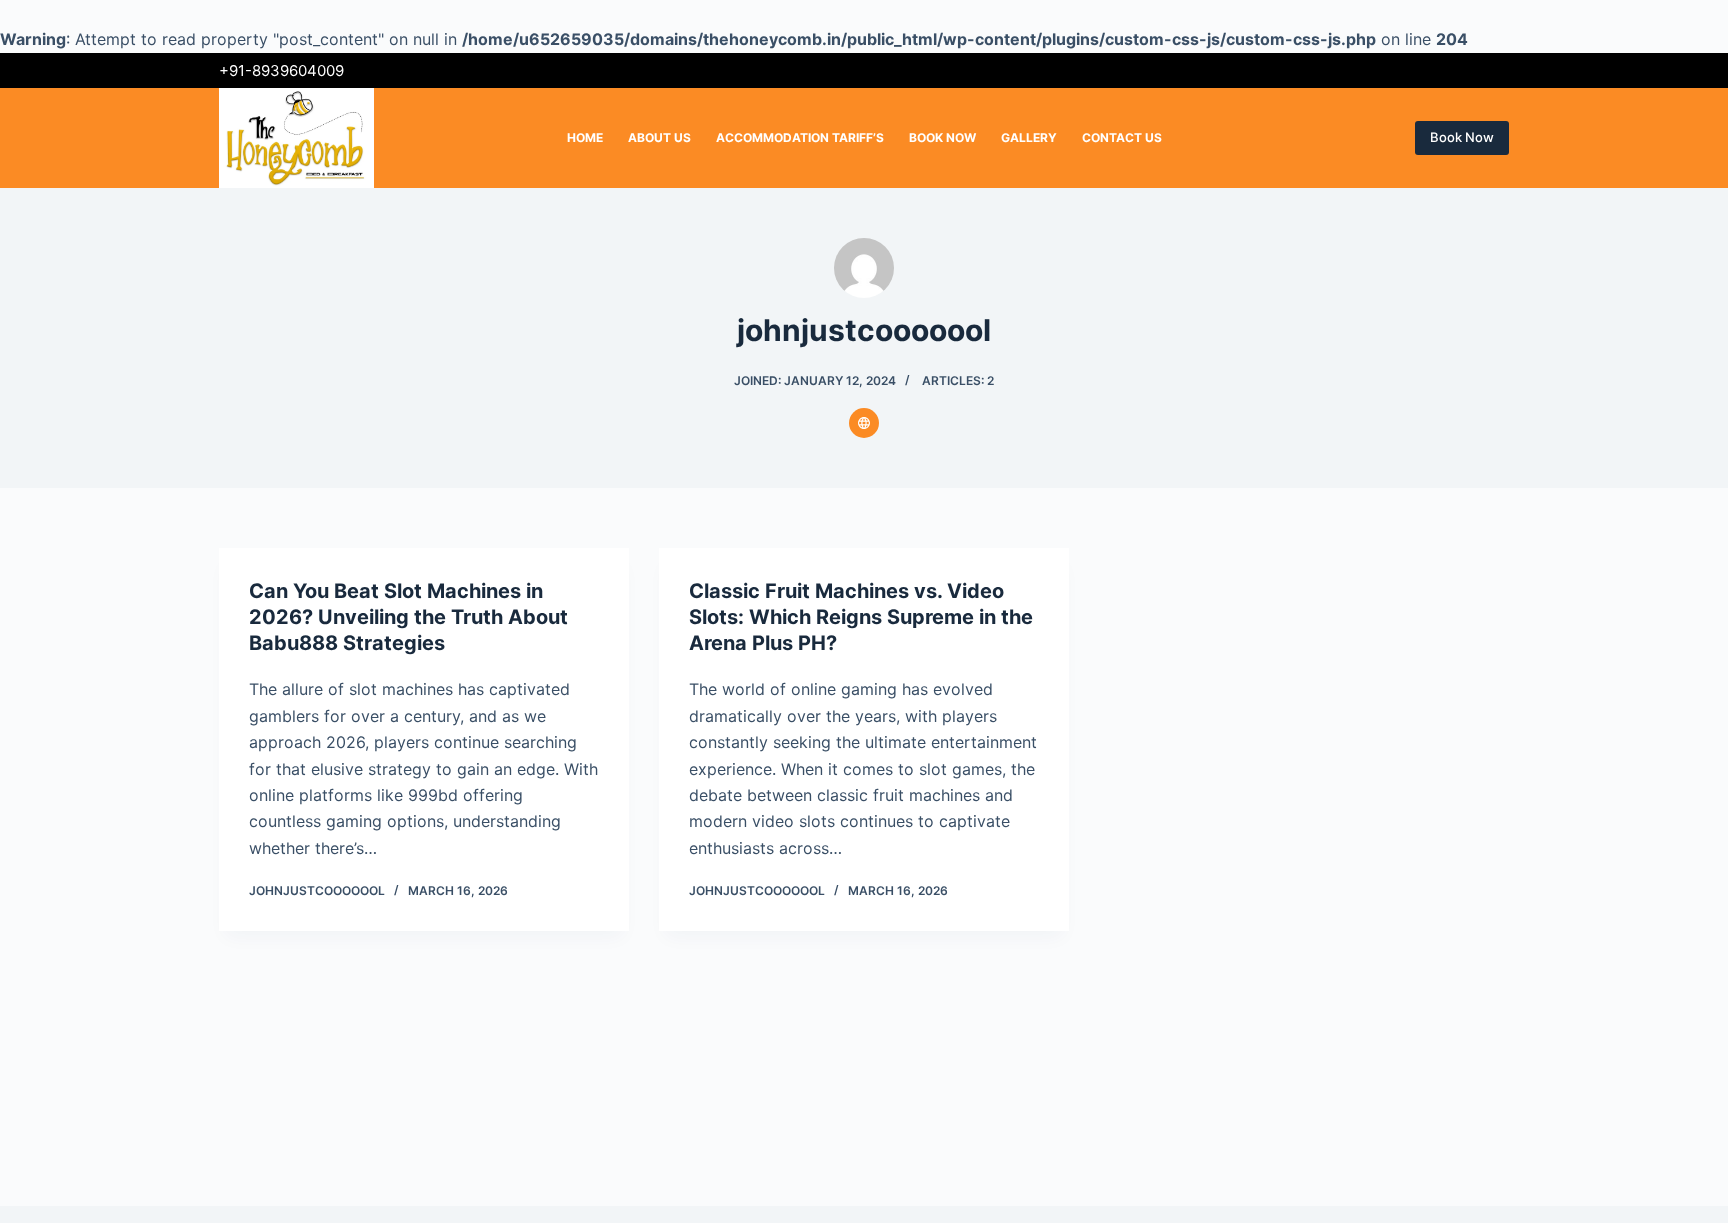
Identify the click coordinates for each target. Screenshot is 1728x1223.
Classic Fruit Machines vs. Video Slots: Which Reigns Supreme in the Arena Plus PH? (861, 617)
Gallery (1029, 137)
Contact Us (1122, 137)
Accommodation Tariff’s (800, 137)
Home (585, 137)
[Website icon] (864, 423)
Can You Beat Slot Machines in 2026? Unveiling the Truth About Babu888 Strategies (408, 617)
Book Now (942, 137)
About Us (659, 137)
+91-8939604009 (281, 70)
